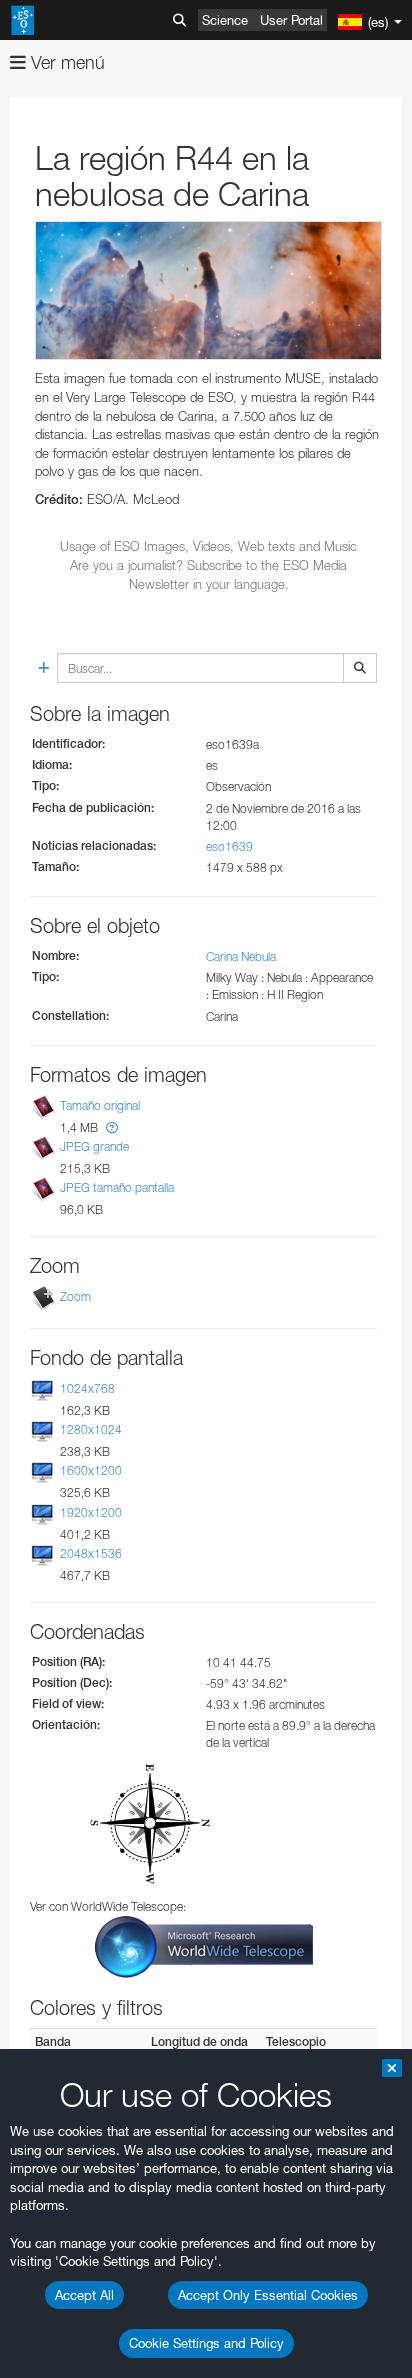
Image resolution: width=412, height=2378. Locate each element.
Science (225, 20)
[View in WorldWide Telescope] (204, 1945)
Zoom (75, 1296)
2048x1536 (91, 1553)
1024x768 (87, 1388)
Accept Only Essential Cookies (268, 2295)
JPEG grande (94, 1146)
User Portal (291, 20)
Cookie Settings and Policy (206, 2343)
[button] (112, 1127)
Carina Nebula (241, 956)
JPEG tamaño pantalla (117, 1187)
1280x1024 (91, 1429)
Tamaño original (100, 1105)
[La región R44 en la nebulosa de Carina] (208, 290)
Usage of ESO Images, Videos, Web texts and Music (208, 546)
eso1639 (229, 846)
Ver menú (65, 62)
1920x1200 (91, 1512)
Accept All (84, 2295)
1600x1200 (91, 1470)
